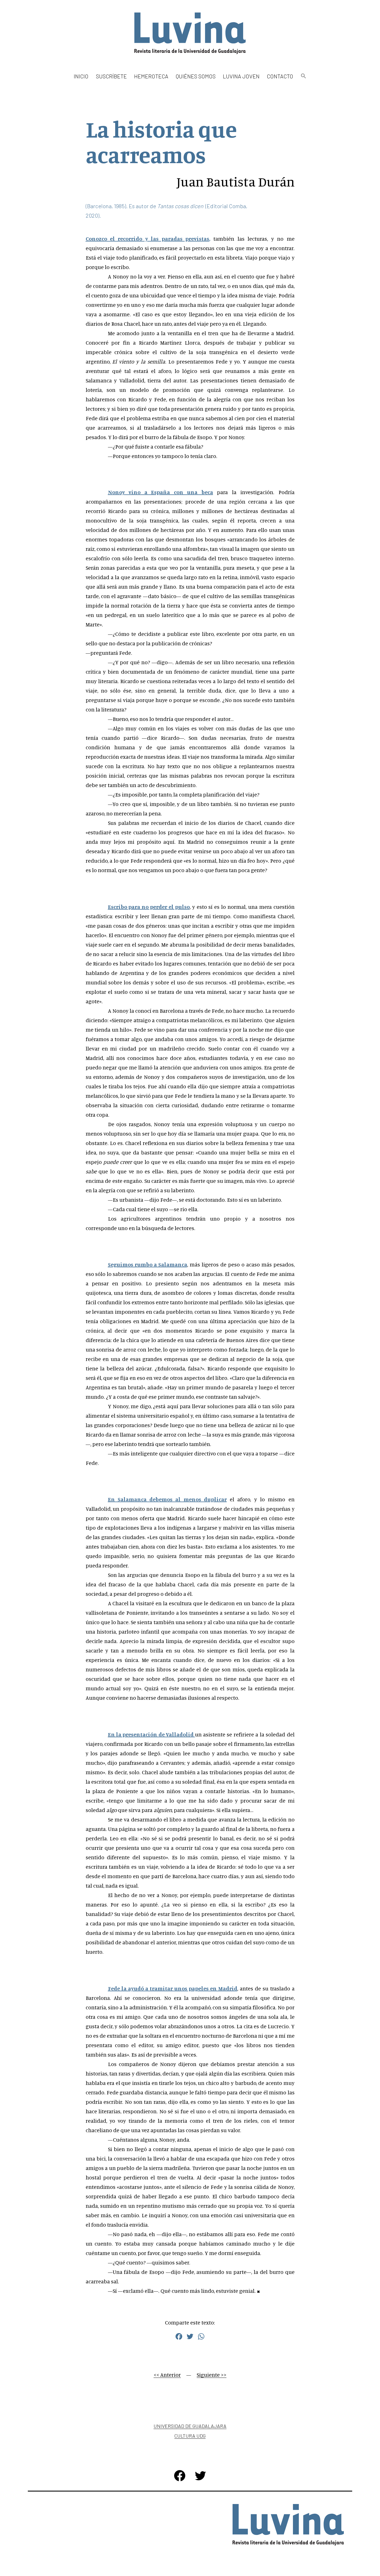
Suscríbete (111, 76)
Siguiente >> (212, 2375)
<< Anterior (167, 2375)
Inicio (81, 76)
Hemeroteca (151, 76)
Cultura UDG (190, 2436)
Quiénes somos (196, 76)
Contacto (280, 76)
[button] (303, 76)
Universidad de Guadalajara (190, 2426)
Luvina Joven (241, 76)
